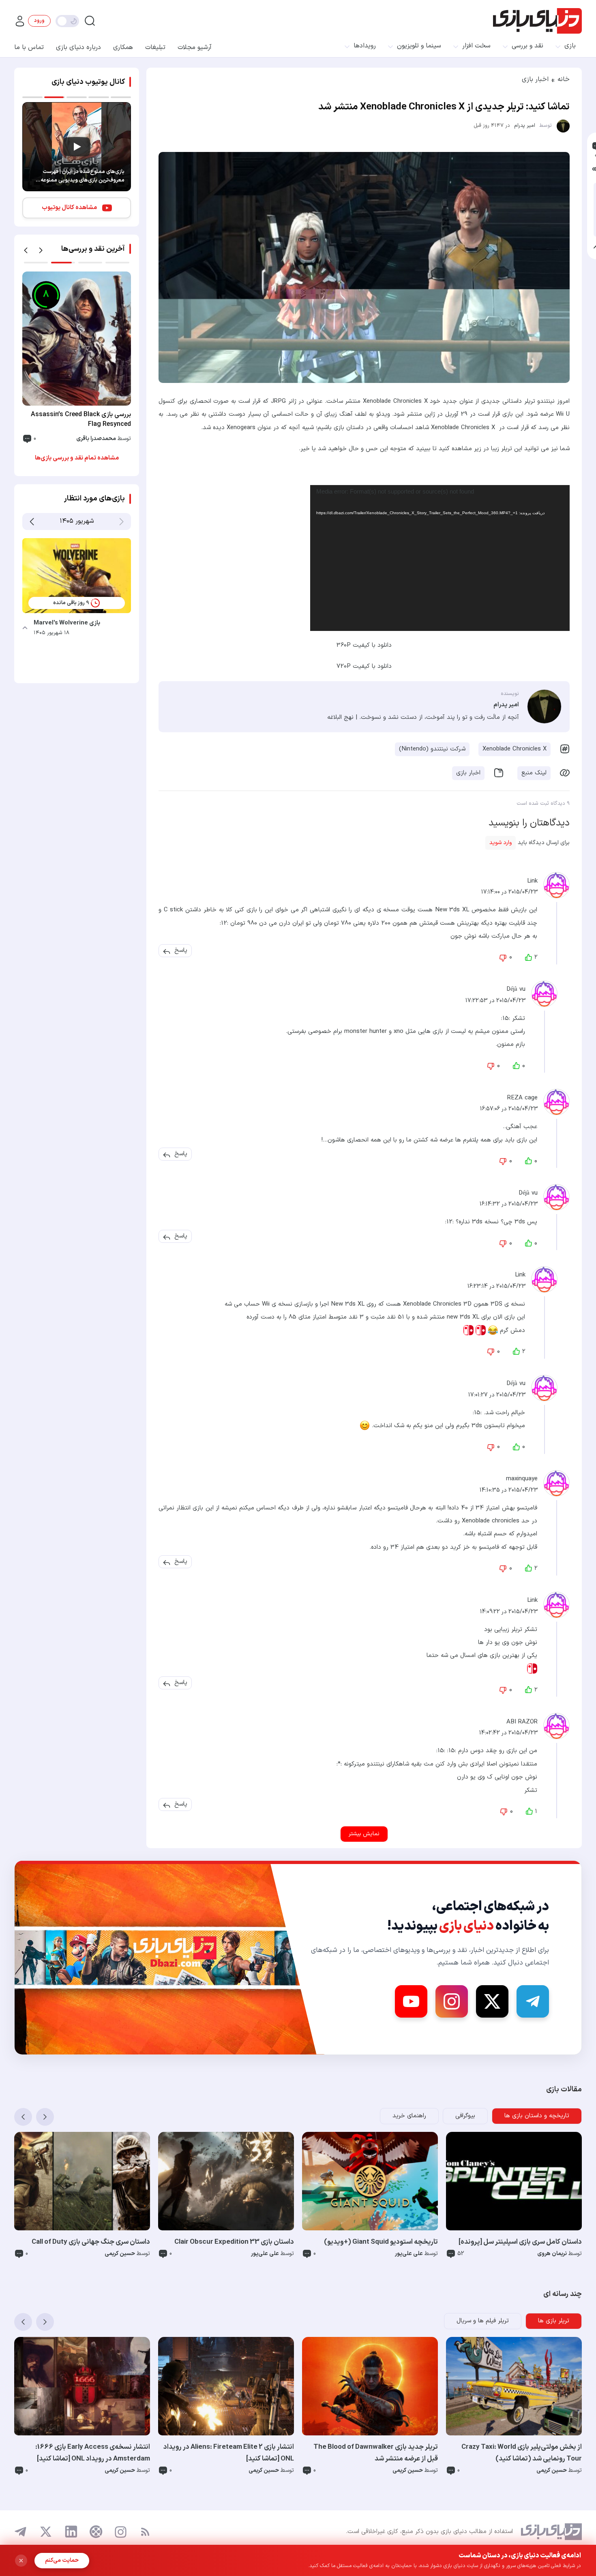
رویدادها (365, 46)
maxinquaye (522, 1479)
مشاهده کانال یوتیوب (69, 208)
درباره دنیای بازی (78, 47)
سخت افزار (476, 46)
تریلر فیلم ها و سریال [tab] (483, 2321)
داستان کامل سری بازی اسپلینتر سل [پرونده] (520, 2242)
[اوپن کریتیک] (96, 2532)
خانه (564, 79)
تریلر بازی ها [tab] (554, 2321)
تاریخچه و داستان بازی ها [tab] (537, 2116)
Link (532, 881)
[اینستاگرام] (121, 2532)
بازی (570, 46)
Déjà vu (516, 989)
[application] (440, 558)
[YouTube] (411, 2001)
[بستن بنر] (21, 2561)
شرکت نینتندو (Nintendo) (432, 749)
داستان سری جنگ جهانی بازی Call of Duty (91, 2242)
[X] (492, 2001)
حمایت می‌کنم (62, 2560)
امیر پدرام (525, 126)
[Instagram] (452, 2001)
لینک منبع (534, 773)
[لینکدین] (71, 2532)
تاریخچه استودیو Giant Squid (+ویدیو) (381, 2242)
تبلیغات (155, 47)
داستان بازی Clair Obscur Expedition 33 (234, 2242)
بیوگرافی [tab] (465, 2116)
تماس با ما (29, 47)
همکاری (123, 47)
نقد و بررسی (527, 46)
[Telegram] (533, 2001)
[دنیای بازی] (537, 21)
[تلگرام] (21, 2532)
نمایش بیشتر (364, 1834)
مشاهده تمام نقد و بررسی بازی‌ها (77, 458)
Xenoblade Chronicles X (515, 749)
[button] (181, 951)
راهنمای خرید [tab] (409, 2116)
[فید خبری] (145, 2532)
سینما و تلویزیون (419, 46)
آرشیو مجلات (195, 47)
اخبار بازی (535, 79)
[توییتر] (46, 2532)
